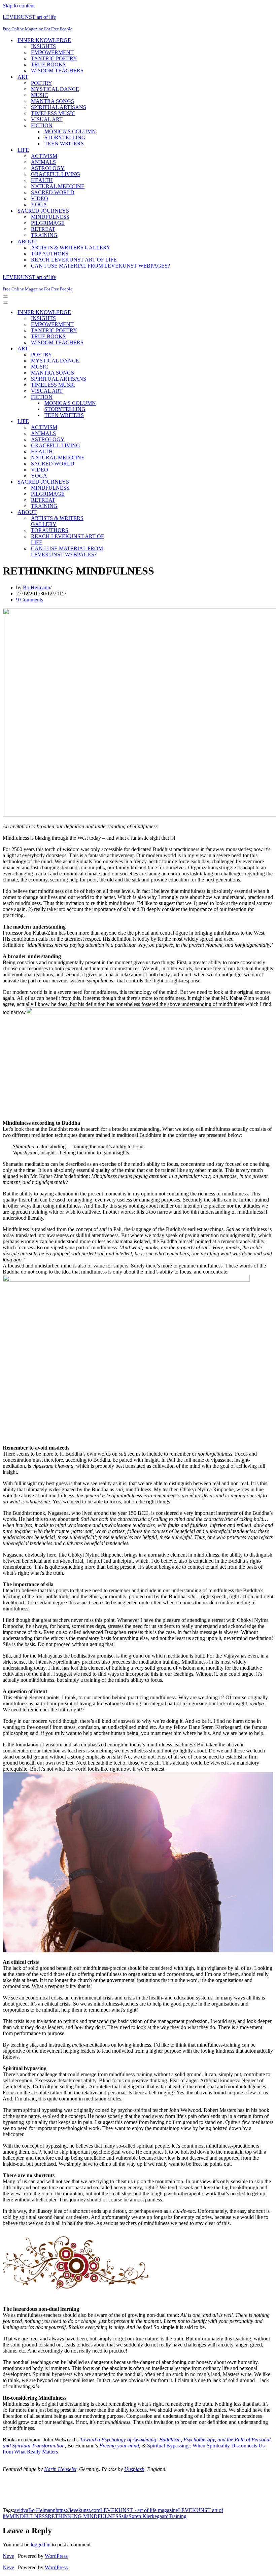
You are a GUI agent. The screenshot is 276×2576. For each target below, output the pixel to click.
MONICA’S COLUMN (70, 131)
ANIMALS (43, 162)
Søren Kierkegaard (149, 2516)
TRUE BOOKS (48, 64)
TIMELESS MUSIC (53, 113)
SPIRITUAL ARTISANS (59, 107)
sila (125, 2516)
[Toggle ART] (120, 349)
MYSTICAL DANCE (55, 89)
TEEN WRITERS (64, 144)
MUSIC (40, 95)
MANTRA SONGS (53, 101)
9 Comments (30, 600)
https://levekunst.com (78, 2510)
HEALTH (42, 180)
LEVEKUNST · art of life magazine (139, 2510)
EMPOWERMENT (52, 52)
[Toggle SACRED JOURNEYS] (120, 482)
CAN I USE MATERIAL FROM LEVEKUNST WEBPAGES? (100, 266)
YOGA (39, 204)
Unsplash (134, 2469)
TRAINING (44, 235)
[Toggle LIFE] (120, 422)
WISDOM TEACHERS (57, 71)
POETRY (42, 83)
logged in (41, 2545)
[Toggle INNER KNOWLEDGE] (120, 312)
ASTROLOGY (48, 168)
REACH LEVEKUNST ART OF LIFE (74, 260)
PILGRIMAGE (48, 223)
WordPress (56, 2556)
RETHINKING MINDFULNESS (85, 2516)
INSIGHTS (43, 46)
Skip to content (19, 6)
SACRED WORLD (53, 192)
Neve (8, 2556)
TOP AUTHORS (50, 254)
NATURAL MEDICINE (58, 186)
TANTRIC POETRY (54, 58)
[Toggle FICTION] (120, 397)
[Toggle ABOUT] (120, 512)
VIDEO (40, 198)
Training (178, 2516)
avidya (21, 2510)
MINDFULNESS (50, 217)
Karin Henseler (60, 2469)
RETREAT (43, 229)
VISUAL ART (47, 119)
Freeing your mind (119, 2446)
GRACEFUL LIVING (56, 174)
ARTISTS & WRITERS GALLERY (71, 248)
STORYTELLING (65, 137)
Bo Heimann (37, 587)
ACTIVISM (44, 156)
